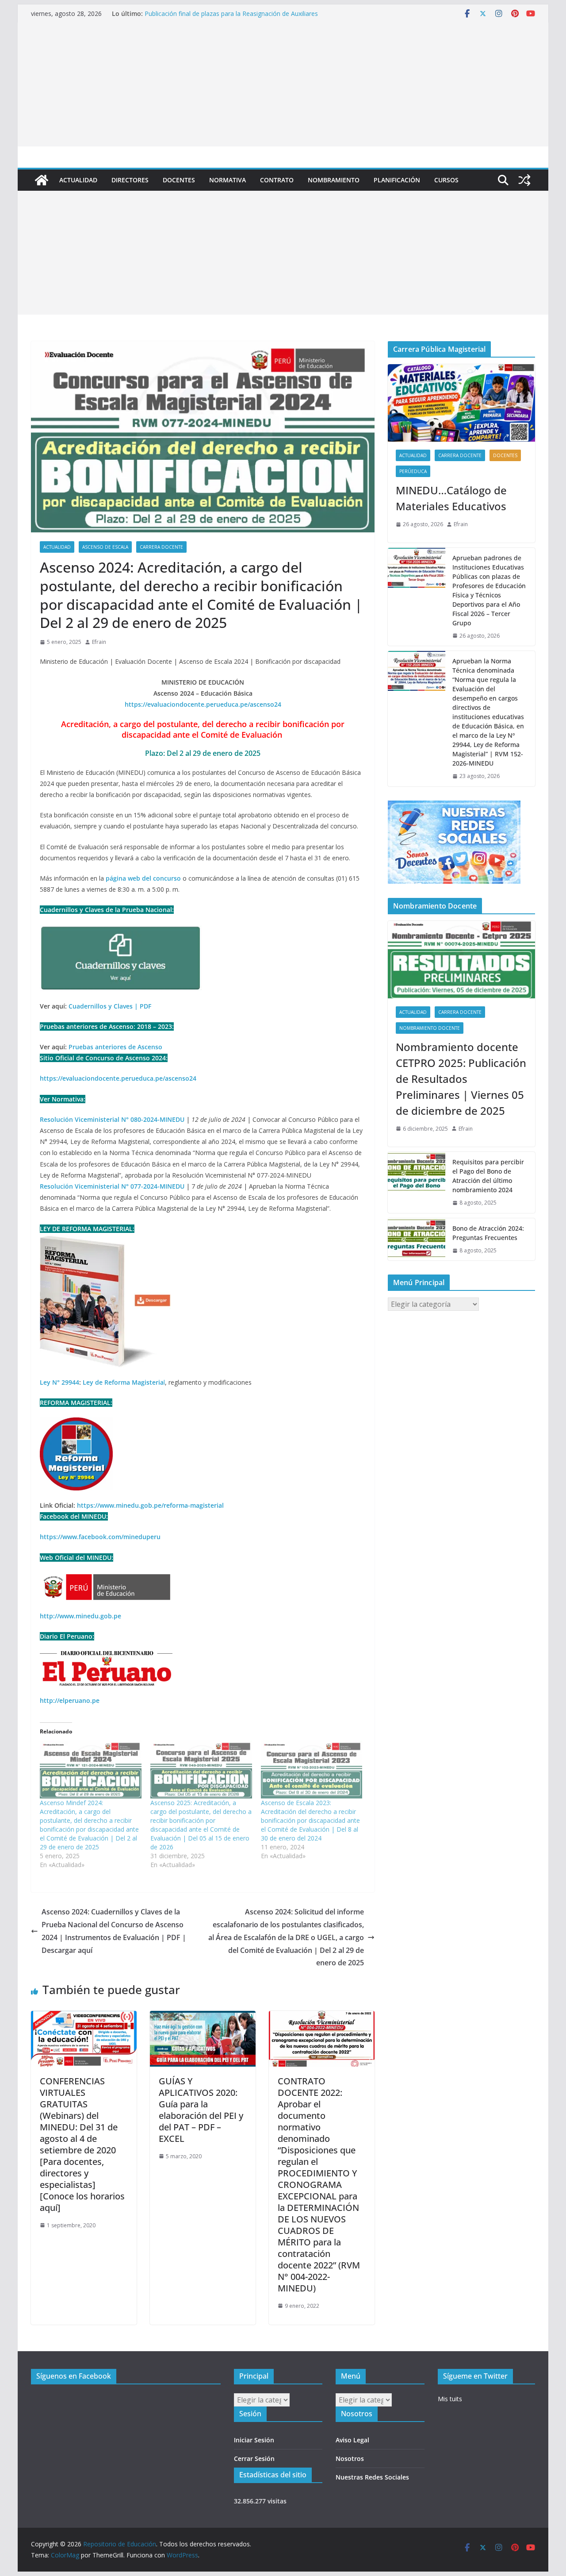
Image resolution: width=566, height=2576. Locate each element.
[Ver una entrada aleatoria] (524, 180)
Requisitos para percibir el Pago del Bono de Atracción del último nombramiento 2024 (488, 1176)
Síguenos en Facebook (74, 2376)
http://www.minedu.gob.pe (80, 1616)
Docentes (179, 180)
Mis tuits (450, 2399)
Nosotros (350, 2459)
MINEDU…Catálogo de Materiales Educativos (451, 498)
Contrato (277, 180)
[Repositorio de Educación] (42, 180)
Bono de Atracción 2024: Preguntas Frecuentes (488, 1233)
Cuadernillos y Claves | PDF (110, 1006)
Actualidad (78, 180)
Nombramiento (334, 180)
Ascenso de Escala (105, 547)
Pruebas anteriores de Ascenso (115, 1047)
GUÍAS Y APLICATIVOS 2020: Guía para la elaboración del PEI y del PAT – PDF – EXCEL (201, 2110)
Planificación (397, 180)
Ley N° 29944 (59, 1382)
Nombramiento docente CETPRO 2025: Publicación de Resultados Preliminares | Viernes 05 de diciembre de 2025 (461, 1079)
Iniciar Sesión (254, 2440)
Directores (130, 180)
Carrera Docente (161, 547)
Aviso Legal (352, 2440)
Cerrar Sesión (254, 2459)
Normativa (228, 180)
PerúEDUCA (413, 471)
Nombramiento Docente (430, 1028)
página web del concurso (143, 878)
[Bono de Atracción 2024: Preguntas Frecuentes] (417, 1240)
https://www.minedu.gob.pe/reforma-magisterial (150, 1505)
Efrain (99, 642)
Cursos (446, 180)
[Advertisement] (283, 85)
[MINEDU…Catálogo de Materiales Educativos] (461, 403)
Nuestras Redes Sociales (372, 2477)
